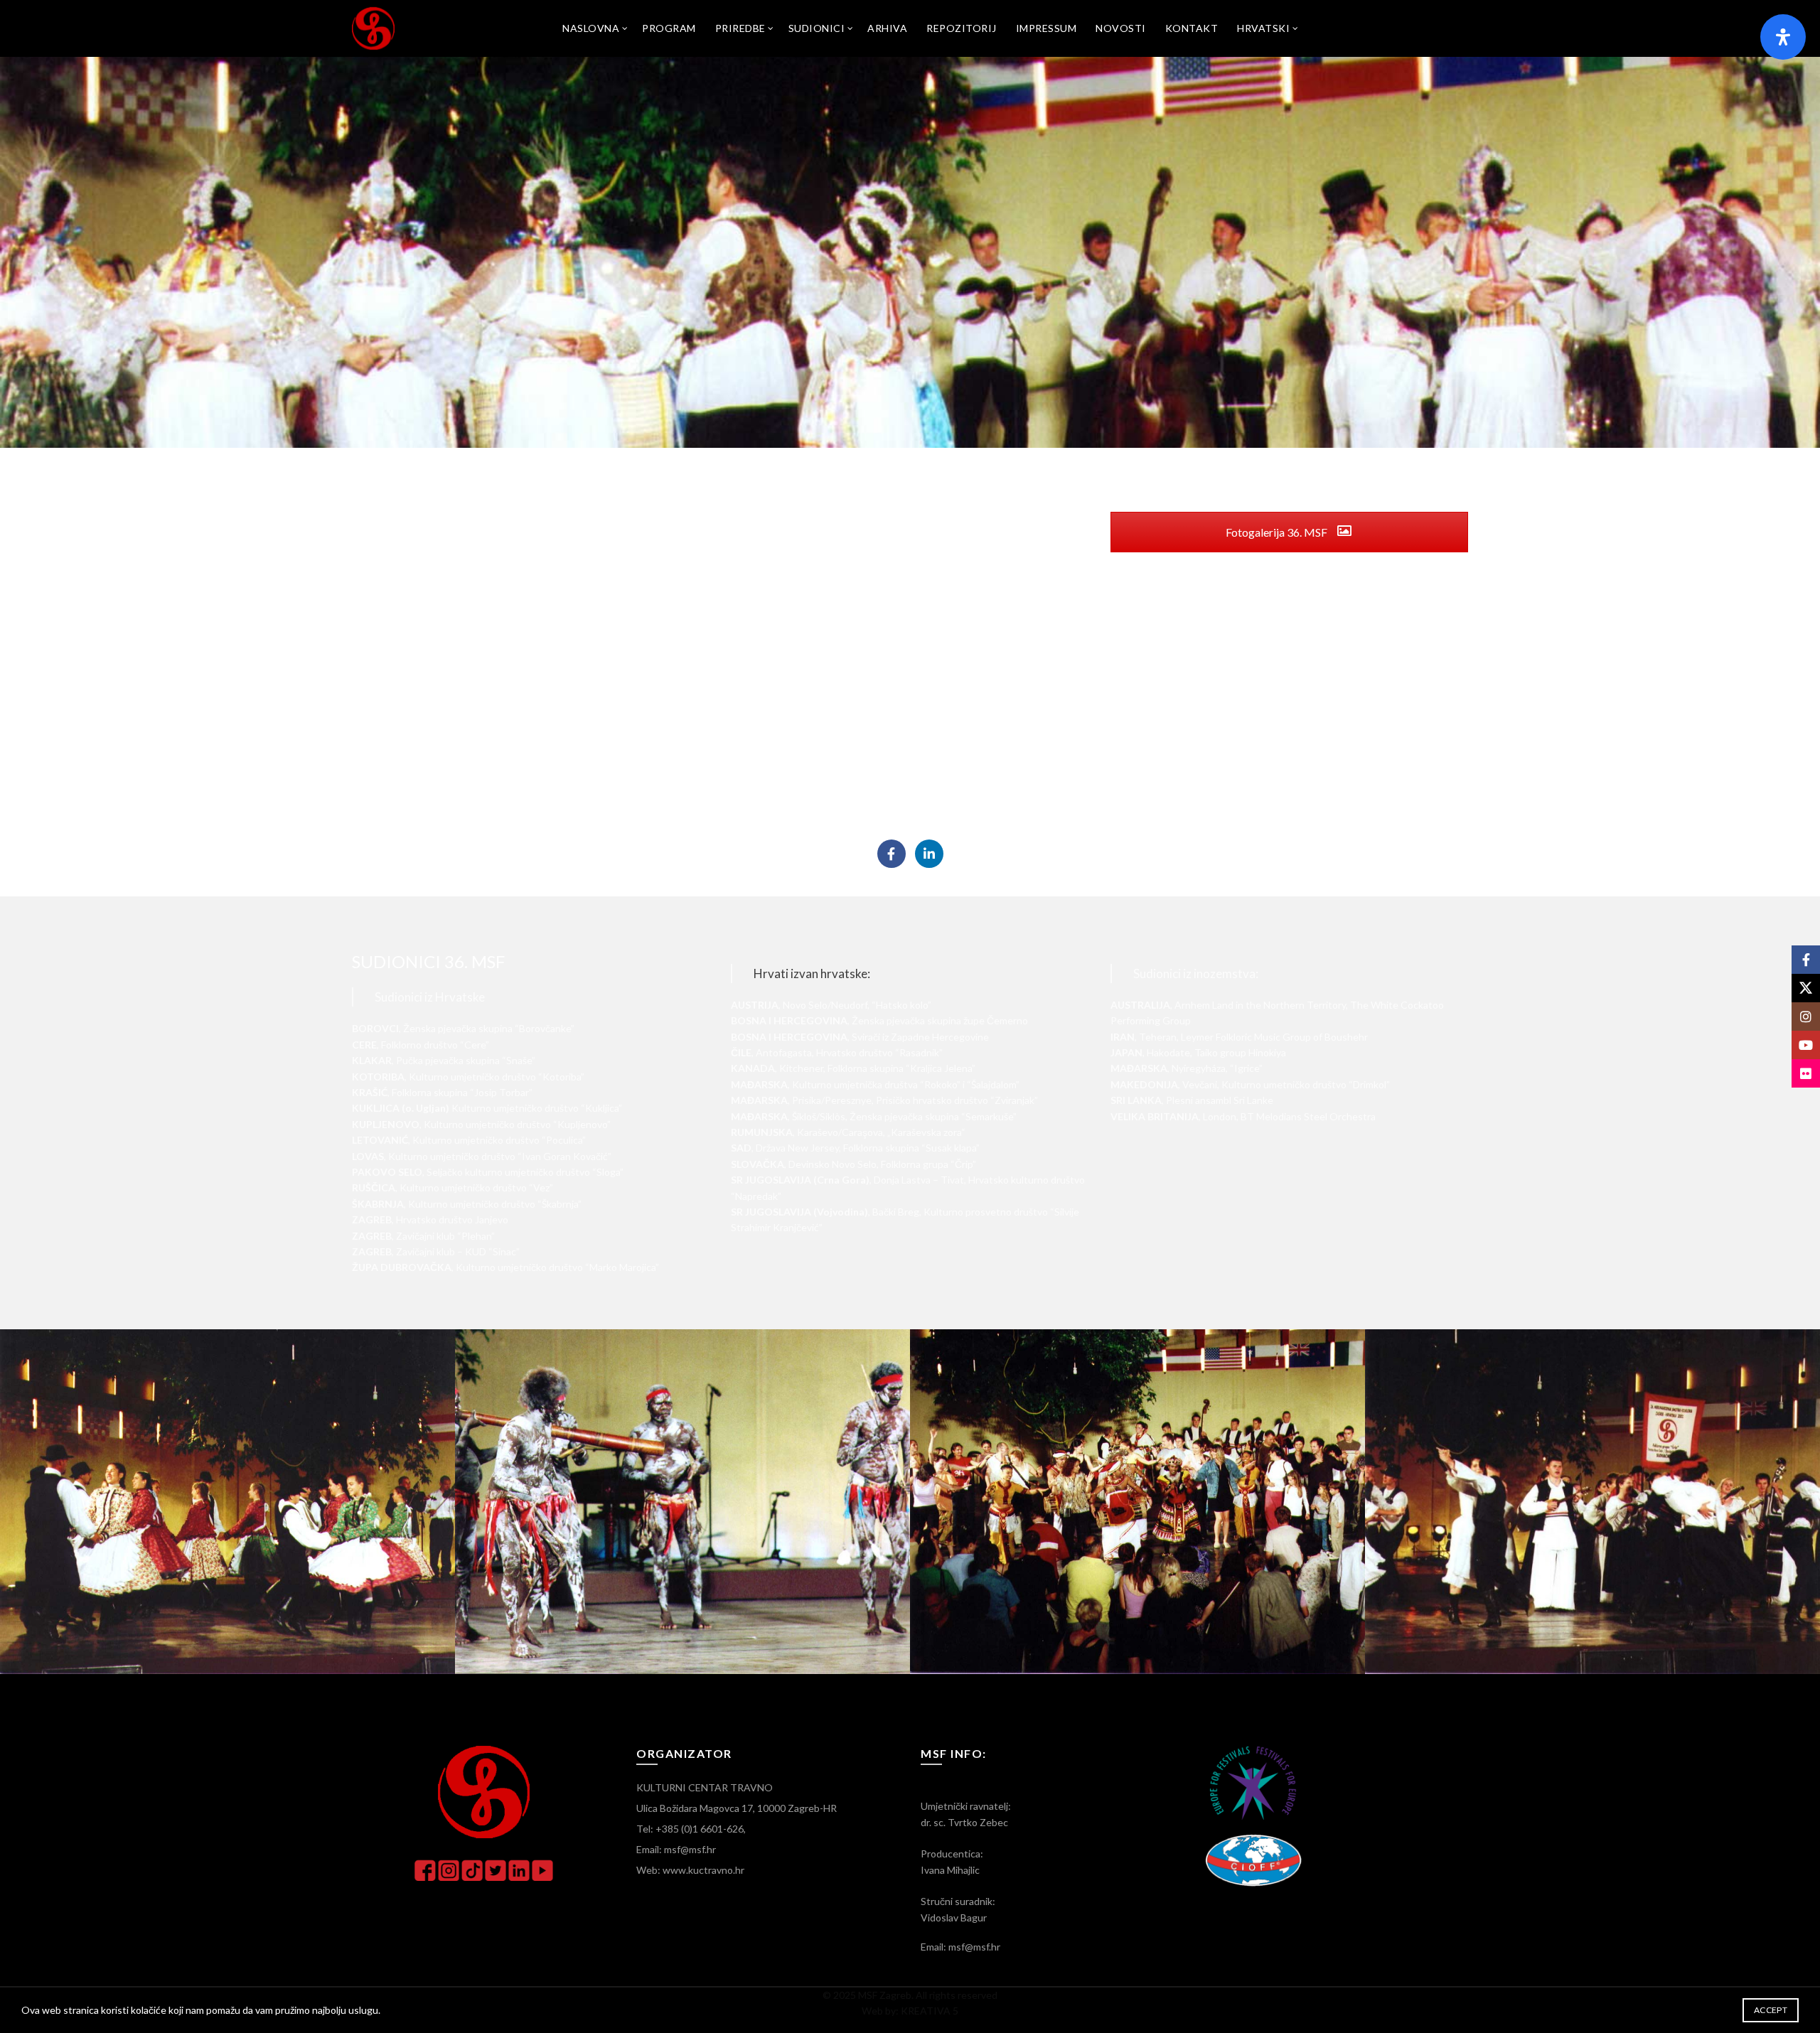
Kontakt (1192, 28)
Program (669, 28)
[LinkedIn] (929, 854)
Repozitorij (962, 28)
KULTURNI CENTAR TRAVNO (705, 1787)
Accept (1771, 2010)
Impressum (1046, 28)
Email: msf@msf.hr (676, 1849)
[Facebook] (892, 854)
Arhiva (887, 28)
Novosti (1121, 28)
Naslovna (591, 28)
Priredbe (740, 28)
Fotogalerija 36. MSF (1278, 532)
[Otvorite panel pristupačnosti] (1783, 37)
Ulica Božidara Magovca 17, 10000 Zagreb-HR (737, 1808)
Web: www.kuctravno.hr (690, 1870)
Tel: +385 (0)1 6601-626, (691, 1829)
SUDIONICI (817, 28)
